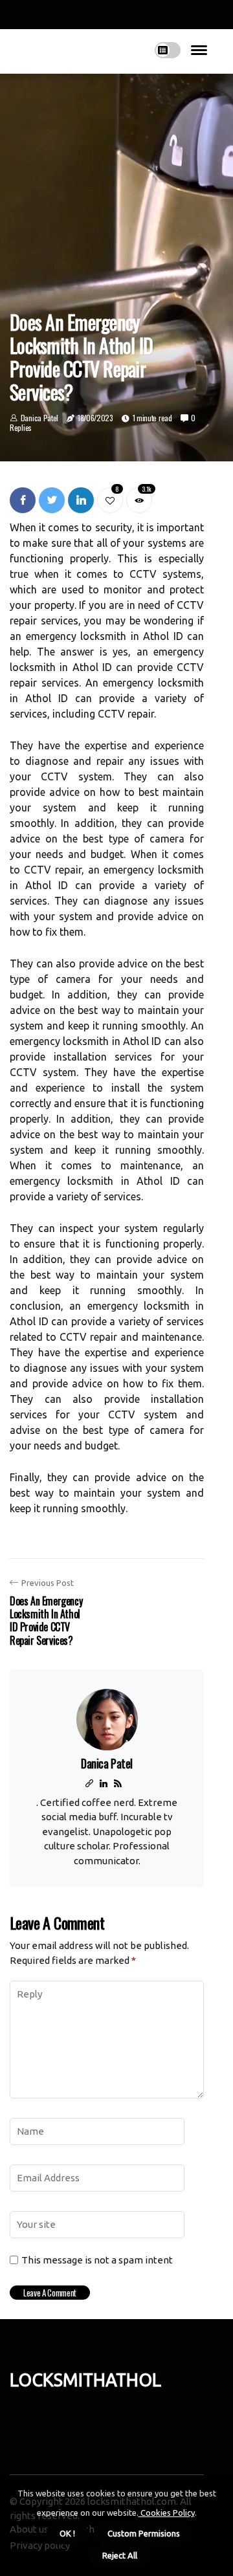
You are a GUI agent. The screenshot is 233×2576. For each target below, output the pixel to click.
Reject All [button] (120, 2555)
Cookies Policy (167, 2513)
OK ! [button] (67, 2533)
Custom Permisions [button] (144, 2533)
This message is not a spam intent (97, 2260)
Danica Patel (39, 418)
